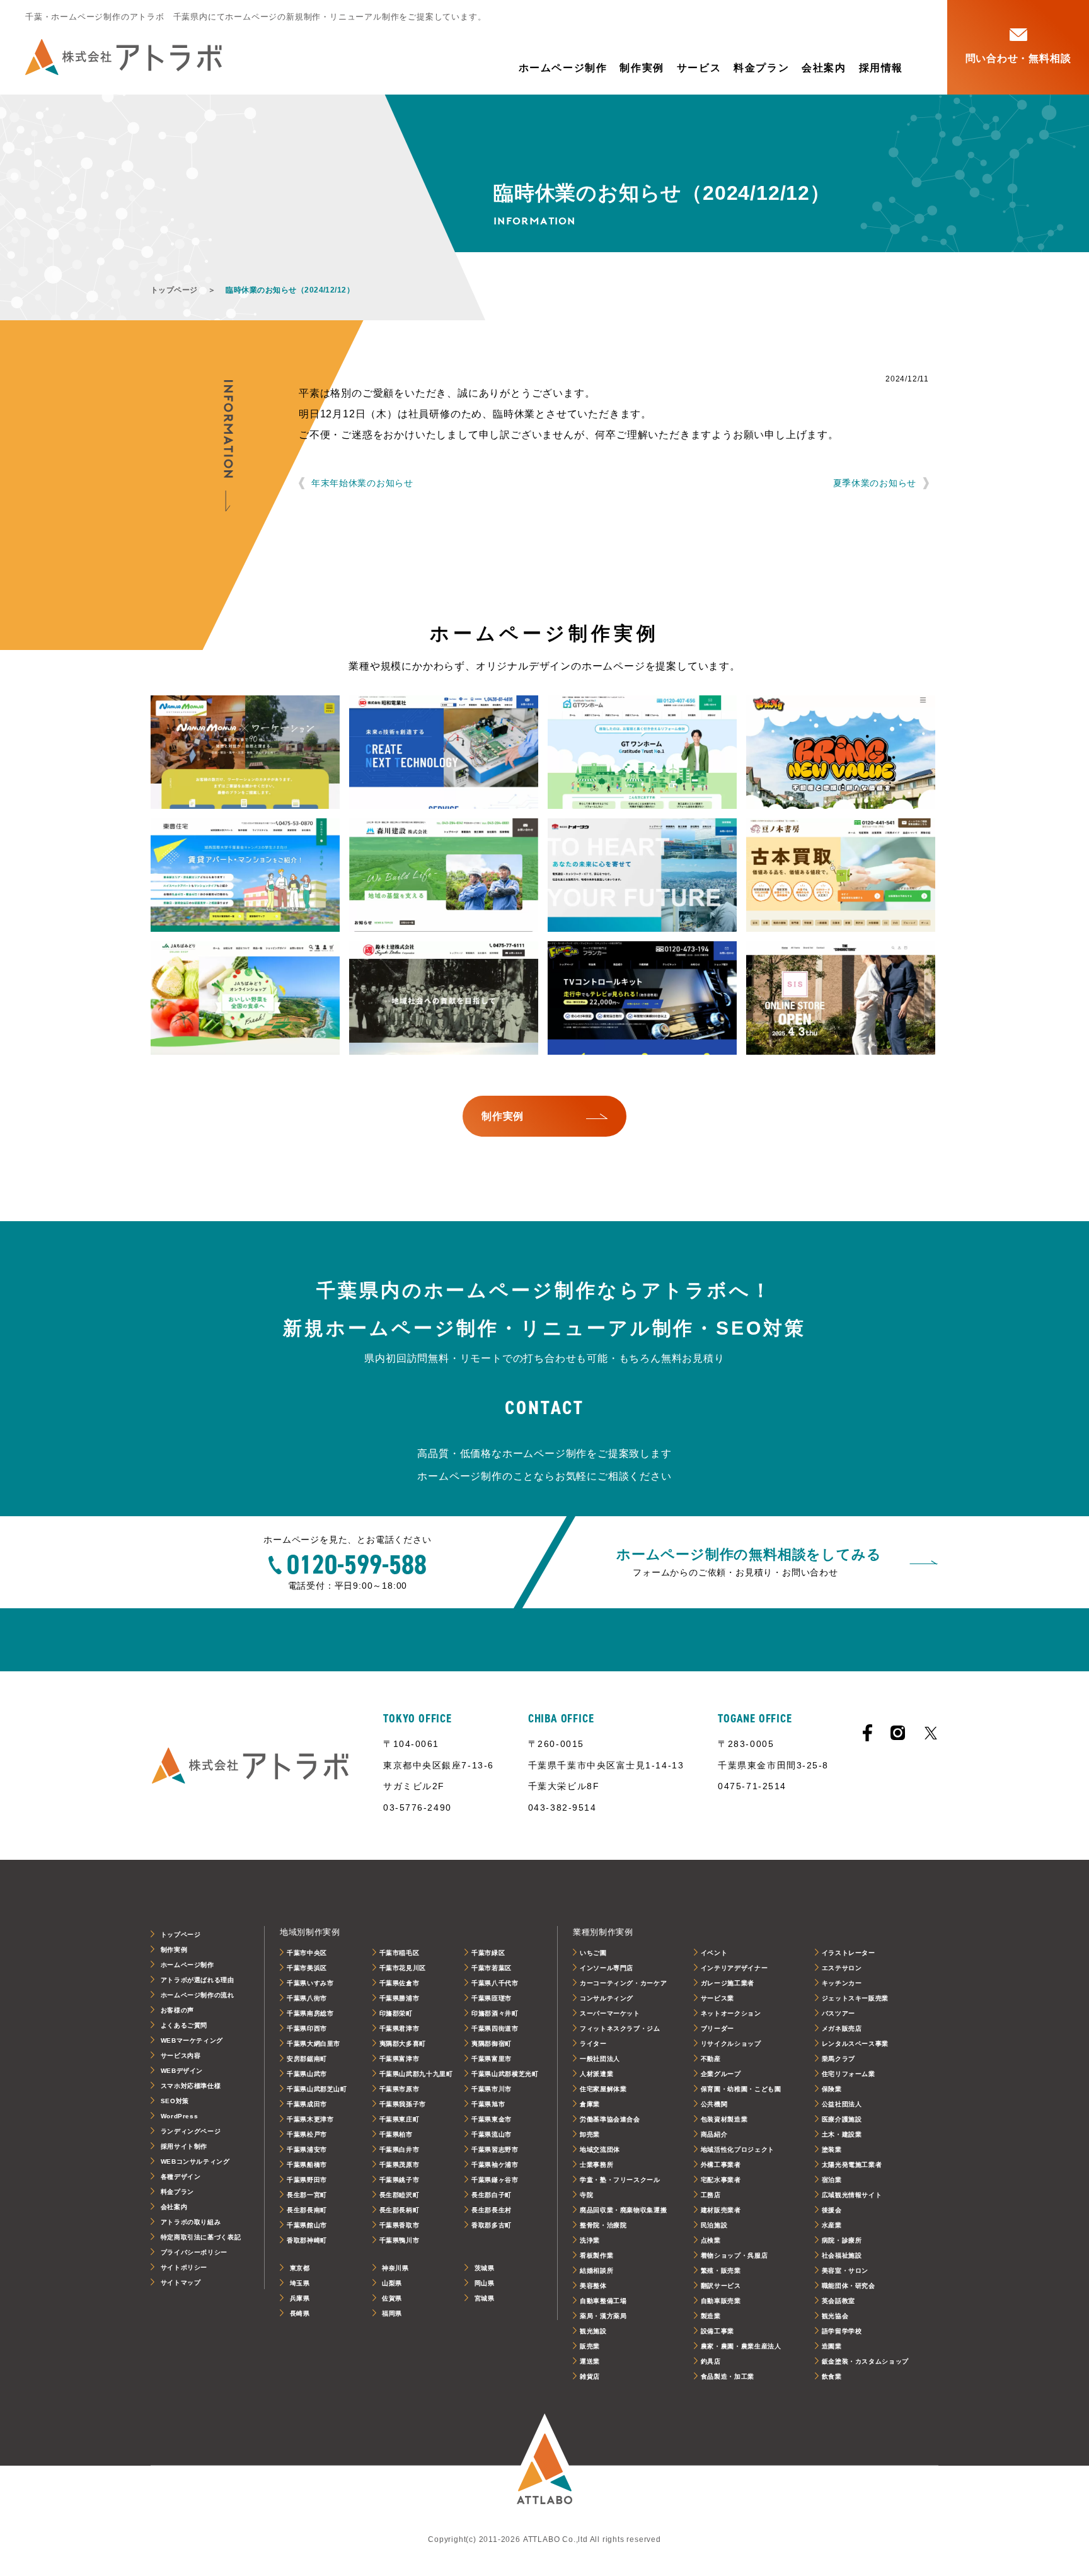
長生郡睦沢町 (400, 2195)
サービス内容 (181, 2056)
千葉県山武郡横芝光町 (505, 2074)
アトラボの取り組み (191, 2222)
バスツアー (838, 2013)
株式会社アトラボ (124, 57)
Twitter (931, 1733)
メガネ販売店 (842, 2028)
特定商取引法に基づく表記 (201, 2237)
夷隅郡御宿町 (492, 2044)
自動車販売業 (721, 2301)
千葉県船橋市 (307, 2165)
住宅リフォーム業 (849, 2074)
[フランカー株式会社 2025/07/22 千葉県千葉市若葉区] (642, 998)
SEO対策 (175, 2101)
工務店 (711, 2195)
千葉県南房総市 (310, 2013)
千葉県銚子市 (400, 2180)
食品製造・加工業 (728, 2376)
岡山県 (485, 2283)
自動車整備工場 (603, 2301)
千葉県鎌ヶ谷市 (495, 2180)
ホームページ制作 (563, 68)
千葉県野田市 (307, 2180)
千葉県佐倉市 (400, 1983)
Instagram (898, 1733)
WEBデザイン (182, 2071)
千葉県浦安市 (307, 2150)
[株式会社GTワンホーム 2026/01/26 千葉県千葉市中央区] (642, 752)
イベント (714, 1953)
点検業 (711, 2240)
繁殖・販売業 (721, 2271)
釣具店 (711, 2361)
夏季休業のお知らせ (875, 483)
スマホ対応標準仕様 (191, 2086)
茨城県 (485, 2268)
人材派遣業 (596, 2074)
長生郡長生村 (492, 2210)
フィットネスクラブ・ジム (620, 2028)
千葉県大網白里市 (314, 2044)
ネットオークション (731, 2013)
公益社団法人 (842, 2104)
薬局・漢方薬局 (603, 2316)
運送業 (590, 2361)
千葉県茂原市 (400, 2165)
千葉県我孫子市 (403, 2104)
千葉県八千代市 (495, 1983)
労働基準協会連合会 (610, 2119)
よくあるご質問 (184, 2025)
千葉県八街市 (307, 1998)
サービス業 (717, 1998)
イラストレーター (849, 1953)
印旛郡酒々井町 (495, 2013)
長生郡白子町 (492, 2195)
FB (867, 1733)
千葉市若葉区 (492, 1968)
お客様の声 (177, 2010)
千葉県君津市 (400, 2028)
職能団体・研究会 (849, 2286)
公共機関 (714, 2104)
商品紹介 (714, 2134)
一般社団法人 (600, 2059)
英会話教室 (838, 2301)
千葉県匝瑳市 (492, 1998)
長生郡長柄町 (400, 2210)
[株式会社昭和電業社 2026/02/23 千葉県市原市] (444, 752)
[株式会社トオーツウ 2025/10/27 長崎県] (642, 875)
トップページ (174, 290)
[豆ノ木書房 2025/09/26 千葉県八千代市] (841, 875)
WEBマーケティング (192, 2040)
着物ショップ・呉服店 (734, 2255)
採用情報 (881, 68)
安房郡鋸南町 (307, 2059)
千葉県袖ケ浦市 (495, 2165)
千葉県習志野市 (495, 2150)
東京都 (300, 2268)
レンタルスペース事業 (855, 2044)
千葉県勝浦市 (400, 1998)
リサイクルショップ (731, 2044)
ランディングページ (191, 2131)
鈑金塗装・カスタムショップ (865, 2361)
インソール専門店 (607, 1968)
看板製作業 (596, 2255)
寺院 (586, 2195)
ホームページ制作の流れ (198, 1995)
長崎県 (300, 2313)
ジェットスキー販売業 (855, 1998)
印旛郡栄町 (396, 2013)
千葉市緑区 (488, 1953)
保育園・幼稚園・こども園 (741, 2089)
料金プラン (761, 68)
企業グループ (721, 2074)
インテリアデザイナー (734, 1968)
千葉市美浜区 (307, 1968)
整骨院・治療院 (603, 2225)
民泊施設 (714, 2225)
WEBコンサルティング (195, 2161)
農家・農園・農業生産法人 (741, 2346)
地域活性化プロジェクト (738, 2150)
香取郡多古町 (492, 2225)
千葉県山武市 (307, 2074)
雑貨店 (590, 2376)
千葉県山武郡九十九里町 (416, 2074)
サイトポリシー (184, 2267)
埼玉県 (300, 2283)
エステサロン (842, 1968)
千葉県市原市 (400, 2089)
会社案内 (824, 68)
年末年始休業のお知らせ (362, 483)
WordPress (180, 2116)
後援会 (832, 2210)
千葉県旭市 (488, 2104)
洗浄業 (590, 2240)
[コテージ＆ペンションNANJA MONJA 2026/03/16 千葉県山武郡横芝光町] (245, 752)
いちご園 (593, 1953)
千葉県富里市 (492, 2059)
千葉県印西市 (307, 2028)
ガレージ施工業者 (728, 1983)
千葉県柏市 (396, 2134)
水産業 (832, 2225)
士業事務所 (596, 2165)
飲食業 (832, 2376)
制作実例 (642, 68)
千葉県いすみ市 (310, 1983)
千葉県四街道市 (495, 2028)
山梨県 (392, 2283)
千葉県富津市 (400, 2059)
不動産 (711, 2059)
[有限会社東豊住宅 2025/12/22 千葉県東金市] (245, 875)
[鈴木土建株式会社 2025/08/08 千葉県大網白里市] (444, 998)
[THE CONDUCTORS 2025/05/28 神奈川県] (841, 998)
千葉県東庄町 (400, 2119)
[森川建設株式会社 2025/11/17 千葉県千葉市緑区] (444, 875)
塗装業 (832, 2150)
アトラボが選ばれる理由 (198, 1980)
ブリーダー (717, 2028)
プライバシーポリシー (194, 2252)
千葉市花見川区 (403, 1968)
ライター (593, 2044)
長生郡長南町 (307, 2210)
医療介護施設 (842, 2119)
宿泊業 (832, 2180)
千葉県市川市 (492, 2089)
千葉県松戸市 (307, 2134)
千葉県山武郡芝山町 (317, 2089)
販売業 (590, 2346)
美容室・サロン (845, 2271)
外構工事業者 (721, 2165)
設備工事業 (717, 2331)
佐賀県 (392, 2298)
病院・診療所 (842, 2240)
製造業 (711, 2316)
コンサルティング (607, 1998)
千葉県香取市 (400, 2225)
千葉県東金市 (492, 2119)
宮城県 (485, 2298)
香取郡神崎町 (307, 2240)
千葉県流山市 (492, 2134)
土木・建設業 (842, 2134)
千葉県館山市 (307, 2225)
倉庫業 (590, 2104)
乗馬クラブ (838, 2059)
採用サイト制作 (184, 2146)
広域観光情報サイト (852, 2195)
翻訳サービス (721, 2286)
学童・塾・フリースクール (620, 2180)
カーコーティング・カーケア (623, 1983)
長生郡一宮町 (307, 2195)
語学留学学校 (842, 2331)
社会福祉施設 (842, 2255)
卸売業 (590, 2134)
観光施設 (593, 2331)
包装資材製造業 (724, 2119)
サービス (699, 68)
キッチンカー (842, 1983)
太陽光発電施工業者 (852, 2165)
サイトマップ (181, 2283)
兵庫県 (300, 2298)
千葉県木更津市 (310, 2119)
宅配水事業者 (721, 2180)
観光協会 (835, 2316)
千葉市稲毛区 (400, 1953)
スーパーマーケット (610, 2013)
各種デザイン (181, 2177)
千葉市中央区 (307, 1953)
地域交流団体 (600, 2150)
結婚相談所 (596, 2271)
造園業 (832, 2346)
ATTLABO (544, 2466)
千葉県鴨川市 (400, 2240)
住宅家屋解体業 (603, 2089)
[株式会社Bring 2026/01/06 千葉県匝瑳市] (841, 752)
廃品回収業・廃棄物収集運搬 (623, 2210)
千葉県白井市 (400, 2150)
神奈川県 (395, 2268)
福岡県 (392, 2313)
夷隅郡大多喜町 (403, 2044)
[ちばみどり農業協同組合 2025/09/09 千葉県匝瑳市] (245, 998)
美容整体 (593, 2286)
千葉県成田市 (307, 2104)
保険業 (832, 2089)
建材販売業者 (721, 2210)
